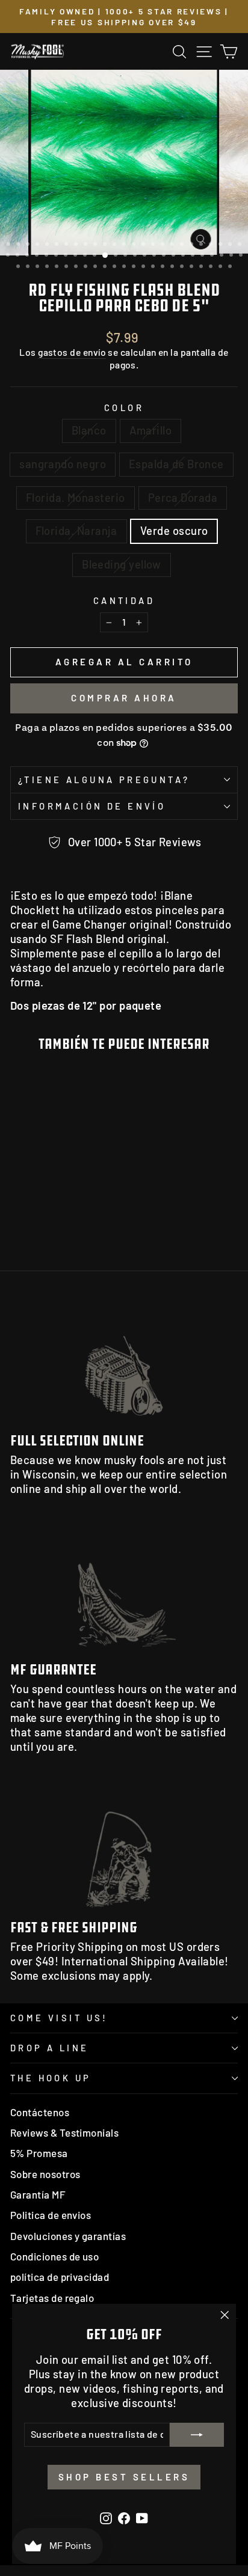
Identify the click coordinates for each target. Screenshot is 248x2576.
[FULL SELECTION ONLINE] (124, 1359)
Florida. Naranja (76, 531)
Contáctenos (40, 2112)
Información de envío (92, 806)
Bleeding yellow (122, 564)
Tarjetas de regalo (52, 2298)
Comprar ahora (124, 698)
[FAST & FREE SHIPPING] (124, 1847)
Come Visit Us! (59, 2018)
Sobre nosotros (45, 2174)
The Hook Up (51, 2078)
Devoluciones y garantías (68, 2236)
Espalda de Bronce (176, 464)
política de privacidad (60, 2277)
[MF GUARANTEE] (124, 1589)
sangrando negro (63, 464)
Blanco (89, 430)
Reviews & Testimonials (64, 2132)
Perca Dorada (183, 498)
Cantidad (124, 600)
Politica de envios (51, 2215)
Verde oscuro (174, 531)
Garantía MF (38, 2194)
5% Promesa (39, 2153)
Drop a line (50, 2048)
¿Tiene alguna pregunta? (104, 780)
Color (124, 407)
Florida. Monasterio (76, 498)
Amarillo (151, 430)
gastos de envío (72, 352)
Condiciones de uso (54, 2256)
